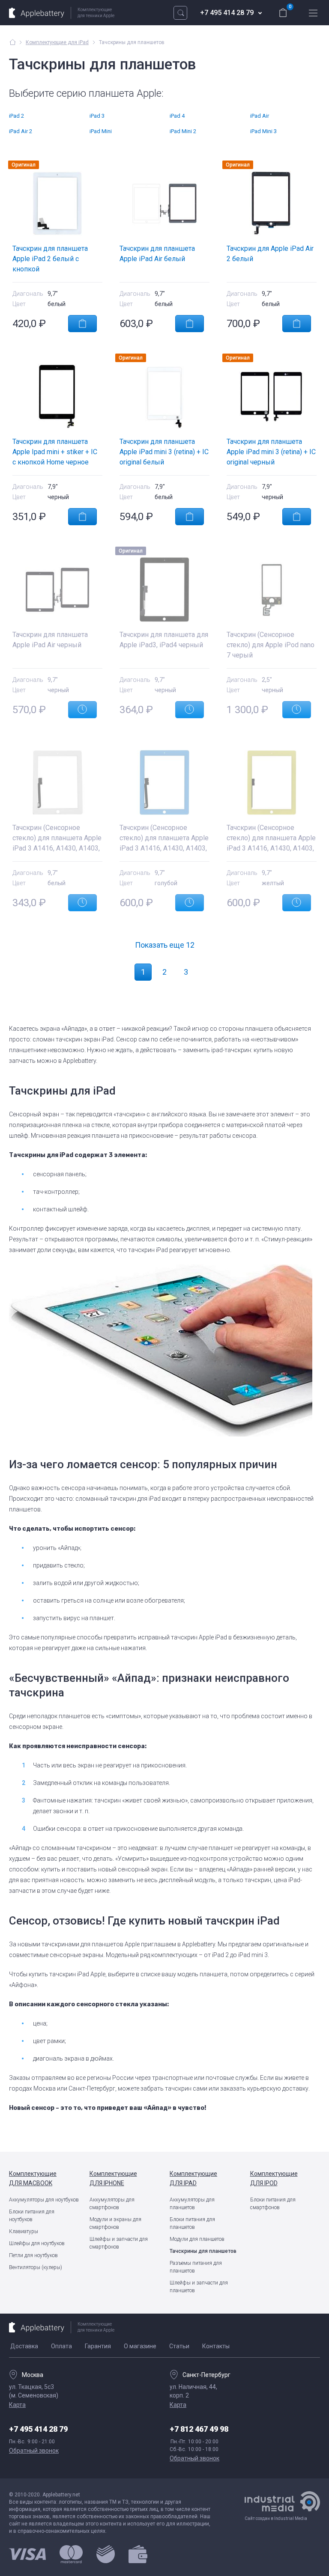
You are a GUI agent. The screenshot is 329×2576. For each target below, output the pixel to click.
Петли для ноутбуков (33, 2255)
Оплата (61, 2346)
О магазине (140, 2346)
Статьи (179, 2346)
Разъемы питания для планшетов (196, 2267)
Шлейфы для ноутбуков (37, 2243)
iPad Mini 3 (263, 131)
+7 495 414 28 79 (227, 13)
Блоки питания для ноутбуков (32, 2216)
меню (313, 13)
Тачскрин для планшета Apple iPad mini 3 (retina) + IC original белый (164, 452)
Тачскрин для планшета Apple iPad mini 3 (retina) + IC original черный (271, 452)
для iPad (193, 2178)
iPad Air (260, 116)
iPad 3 (97, 116)
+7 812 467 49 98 (199, 2429)
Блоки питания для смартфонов (273, 2204)
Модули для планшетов (197, 2239)
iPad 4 (177, 116)
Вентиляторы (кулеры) (36, 2267)
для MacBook (33, 2178)
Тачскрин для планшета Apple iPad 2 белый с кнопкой (50, 259)
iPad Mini (101, 131)
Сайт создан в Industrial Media (276, 2518)
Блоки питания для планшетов (192, 2223)
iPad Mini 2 (183, 131)
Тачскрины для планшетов (203, 2251)
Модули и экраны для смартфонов (115, 2223)
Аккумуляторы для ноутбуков (44, 2200)
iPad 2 (16, 116)
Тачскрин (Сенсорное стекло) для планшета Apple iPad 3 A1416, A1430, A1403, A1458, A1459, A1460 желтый (271, 848)
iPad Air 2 (21, 131)
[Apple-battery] (13, 42)
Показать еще (165, 945)
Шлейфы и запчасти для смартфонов (119, 2243)
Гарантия (98, 2346)
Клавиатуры (24, 2231)
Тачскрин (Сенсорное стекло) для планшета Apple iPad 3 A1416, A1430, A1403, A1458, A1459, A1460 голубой (164, 848)
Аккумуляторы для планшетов (192, 2204)
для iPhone (113, 2178)
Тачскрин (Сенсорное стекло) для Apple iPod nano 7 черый (271, 645)
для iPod (274, 2178)
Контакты (216, 2346)
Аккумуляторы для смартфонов (112, 2204)
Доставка (24, 2346)
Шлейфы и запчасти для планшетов (199, 2287)
